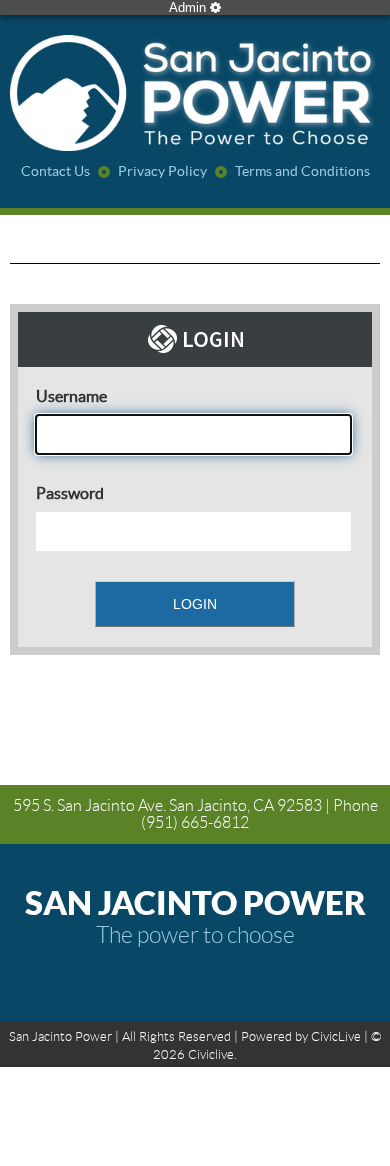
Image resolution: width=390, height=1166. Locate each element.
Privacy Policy (162, 171)
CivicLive (336, 1036)
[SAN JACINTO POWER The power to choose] (195, 94)
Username (71, 396)
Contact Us (55, 171)
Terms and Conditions (302, 171)
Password (70, 493)
